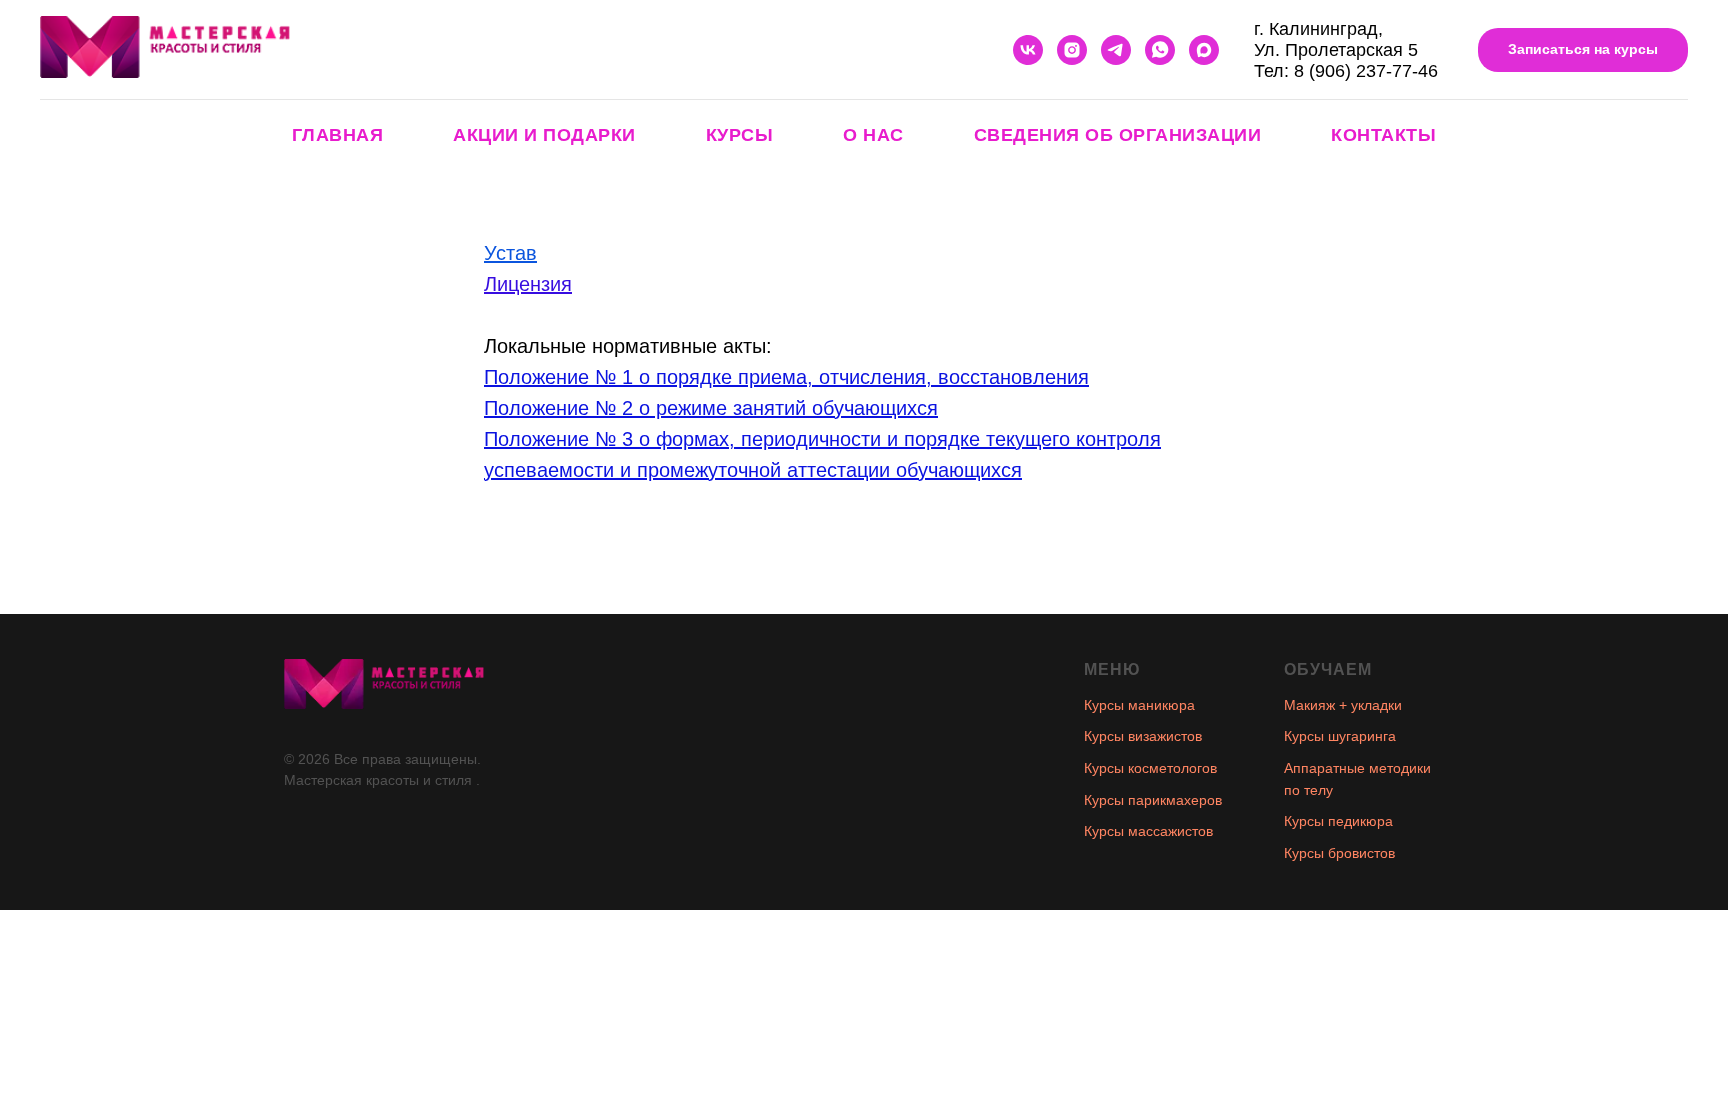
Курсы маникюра (1139, 705)
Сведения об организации (1118, 135)
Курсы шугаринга (1340, 736)
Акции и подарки (544, 135)
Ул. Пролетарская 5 (1336, 50)
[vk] (1028, 50)
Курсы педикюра (1338, 821)
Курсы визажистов (1143, 736)
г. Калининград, (1318, 29)
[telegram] (1116, 50)
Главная (338, 135)
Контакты (1383, 135)
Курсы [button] (740, 135)
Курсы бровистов (1339, 853)
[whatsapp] (1160, 50)
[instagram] (1072, 50)
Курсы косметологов (1150, 768)
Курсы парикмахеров (1153, 800)
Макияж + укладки (1343, 705)
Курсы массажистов (1148, 831)
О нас (873, 135)
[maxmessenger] (1204, 50)
